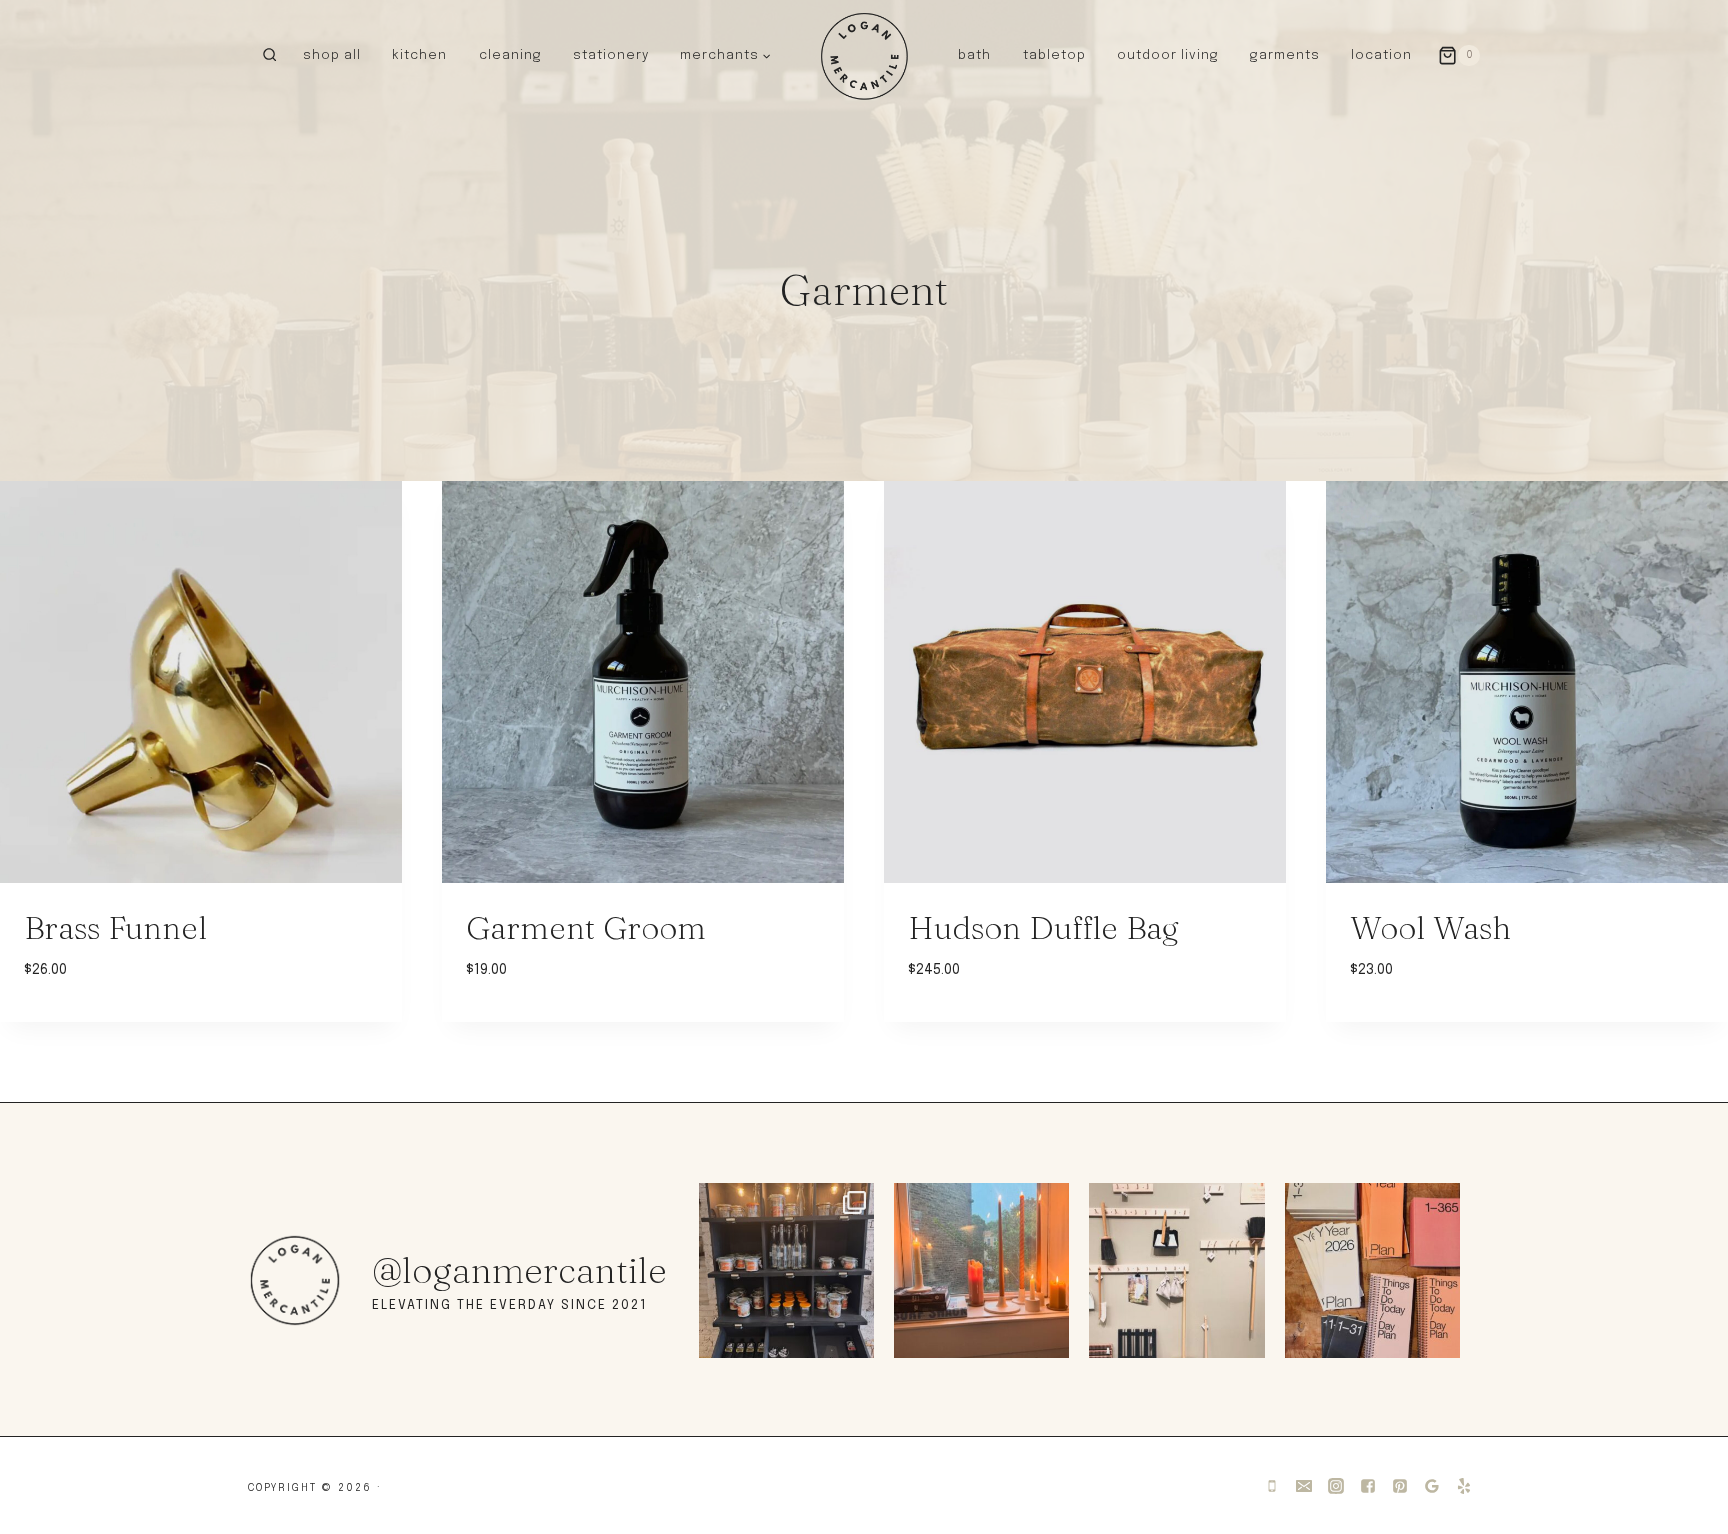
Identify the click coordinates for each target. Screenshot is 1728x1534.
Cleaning (510, 55)
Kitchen (419, 55)
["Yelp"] (1464, 1486)
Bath (974, 55)
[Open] (786, 1270)
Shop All (332, 55)
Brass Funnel (115, 927)
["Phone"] (1272, 1486)
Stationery (611, 55)
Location (1381, 55)
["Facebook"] (1368, 1486)
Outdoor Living (1168, 55)
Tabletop (1054, 55)
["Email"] (1304, 1486)
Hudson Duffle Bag (1043, 927)
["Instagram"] (1336, 1486)
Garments (1285, 55)
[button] (766, 55)
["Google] (1432, 1486)
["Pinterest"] (1400, 1486)
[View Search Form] (269, 55)
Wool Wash (1430, 927)
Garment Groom (586, 927)
